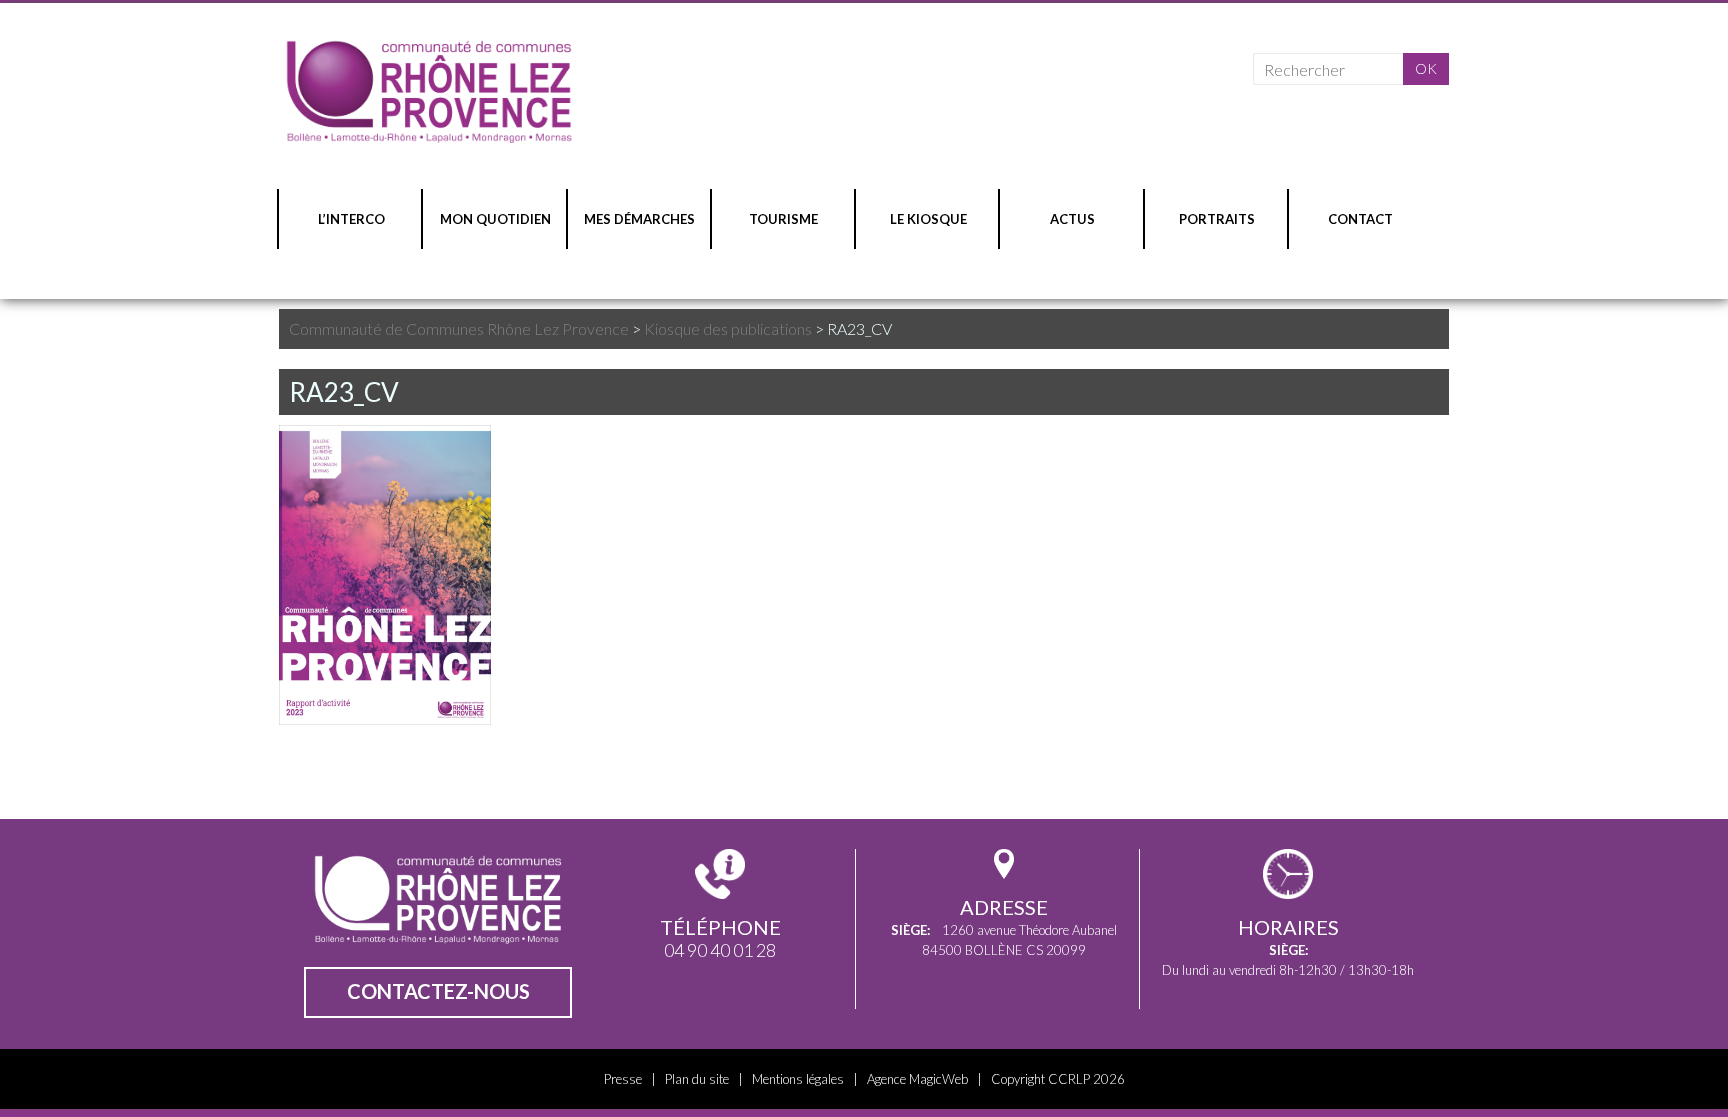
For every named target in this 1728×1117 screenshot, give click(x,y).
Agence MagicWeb (917, 1079)
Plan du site (697, 1079)
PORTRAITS (1217, 219)
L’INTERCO (351, 219)
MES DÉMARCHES (639, 219)
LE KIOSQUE (928, 219)
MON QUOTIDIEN (495, 219)
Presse (623, 1079)
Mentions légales (798, 1079)
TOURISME (783, 219)
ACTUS (1072, 219)
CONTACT (1360, 219)
